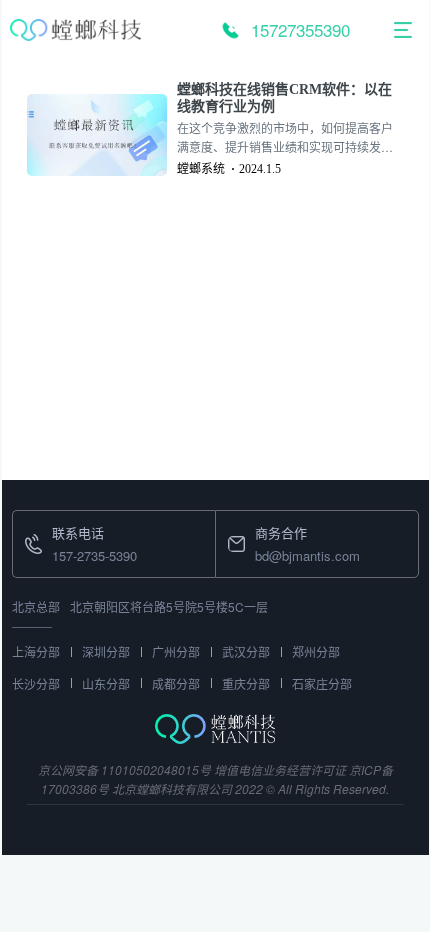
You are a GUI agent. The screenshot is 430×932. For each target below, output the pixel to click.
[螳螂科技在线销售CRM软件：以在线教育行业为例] (102, 135)
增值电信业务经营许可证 (280, 769)
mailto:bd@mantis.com (283, 522)
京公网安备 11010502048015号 (124, 769)
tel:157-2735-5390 (64, 522)
